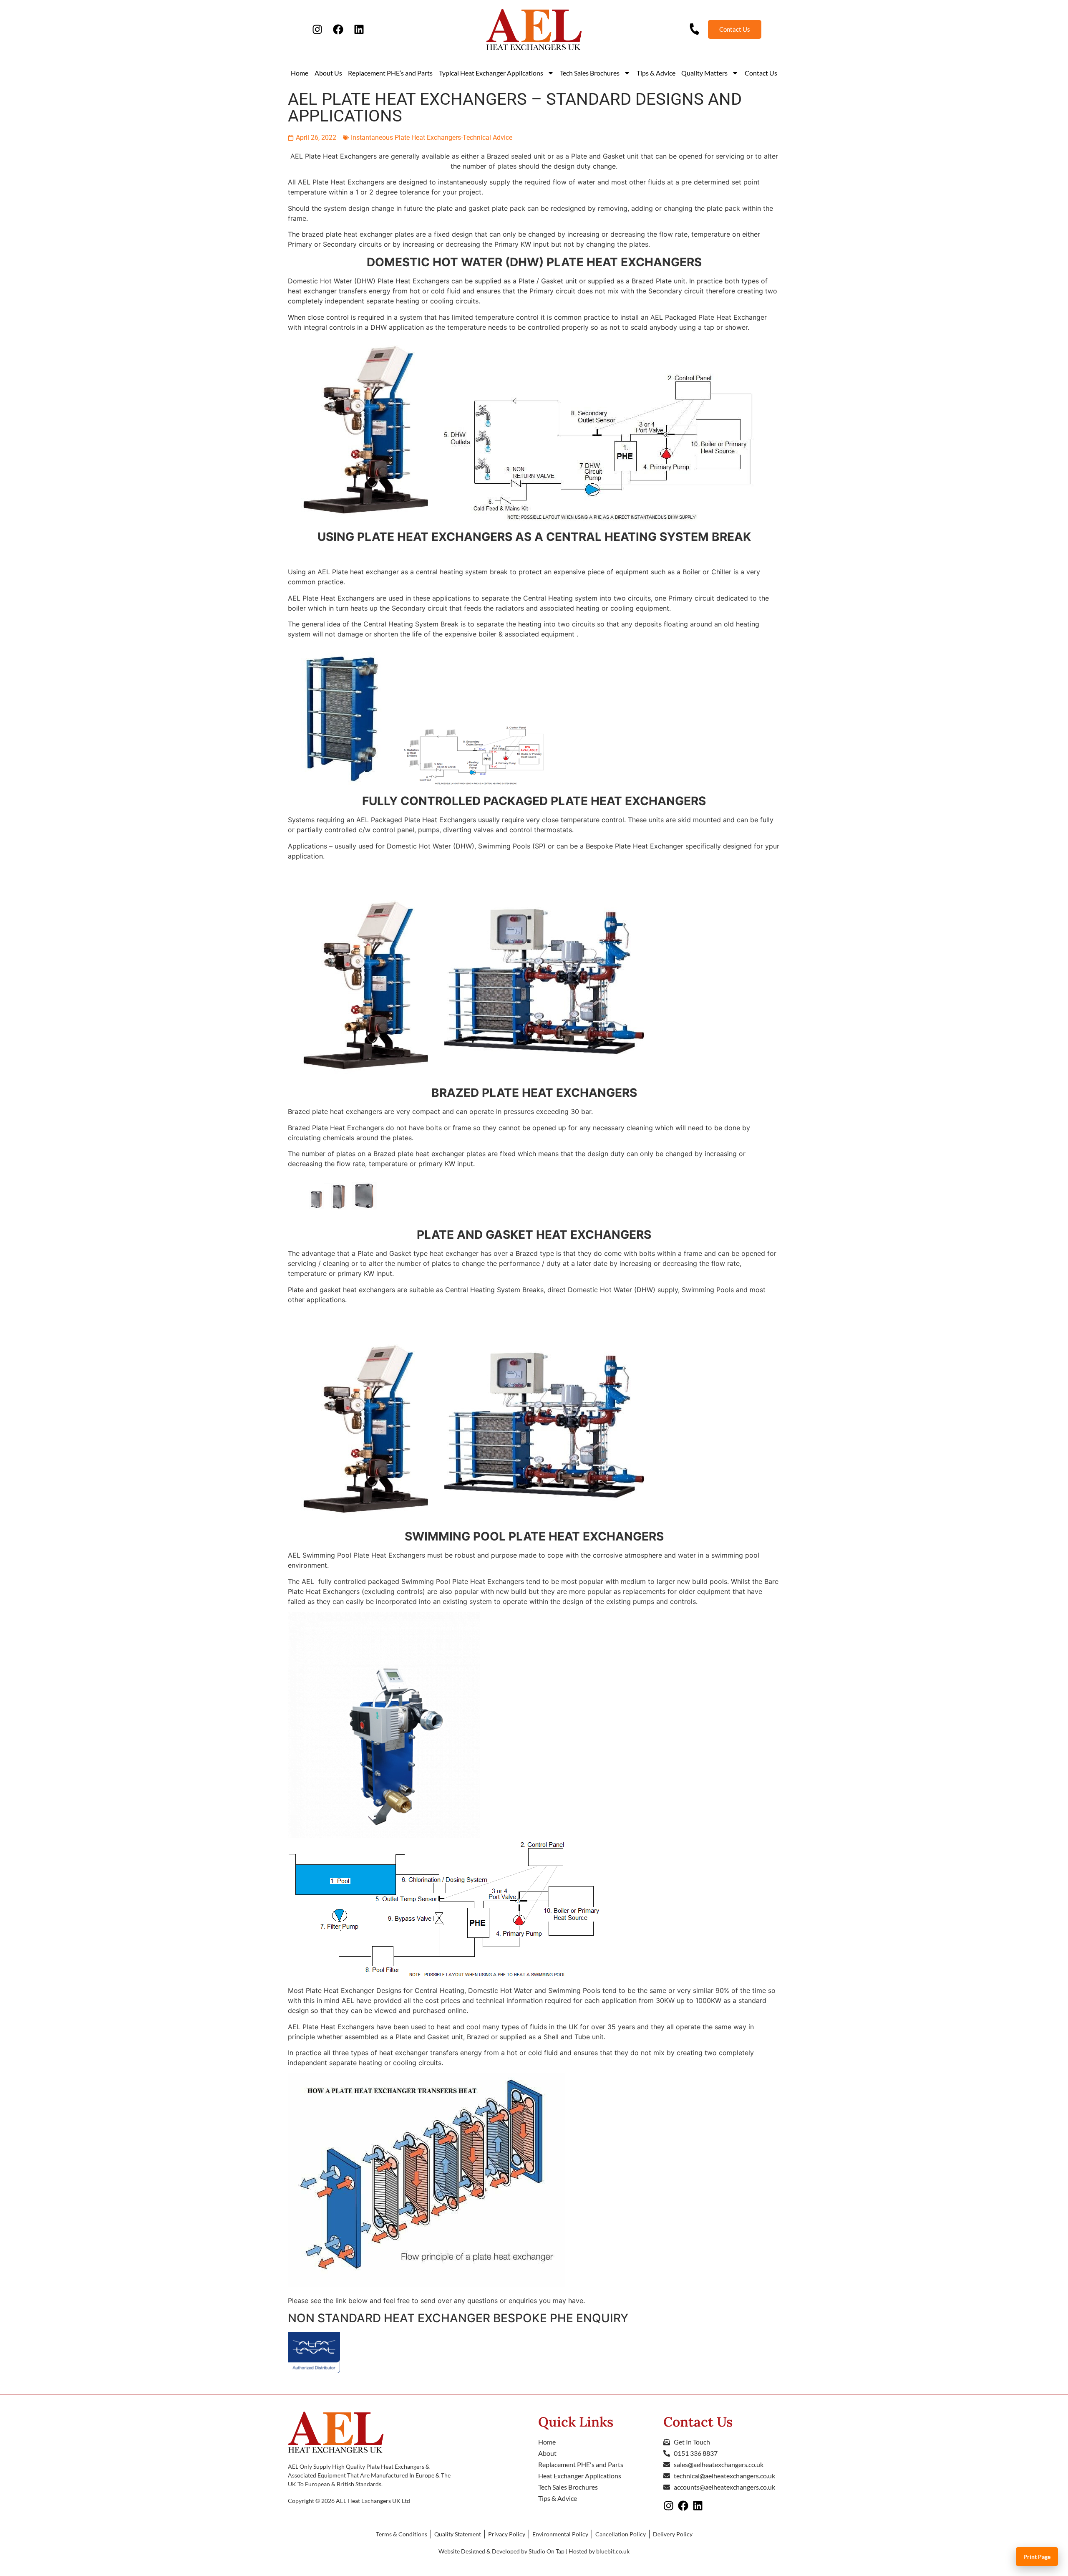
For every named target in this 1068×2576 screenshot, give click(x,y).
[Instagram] (317, 30)
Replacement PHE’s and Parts (390, 73)
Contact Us (761, 73)
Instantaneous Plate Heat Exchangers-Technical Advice (432, 138)
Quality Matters (704, 73)
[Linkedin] (359, 30)
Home (300, 73)
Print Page (1037, 2557)
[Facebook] (338, 30)
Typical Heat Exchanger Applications (491, 73)
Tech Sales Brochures (590, 73)
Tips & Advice (656, 73)
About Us (328, 73)
